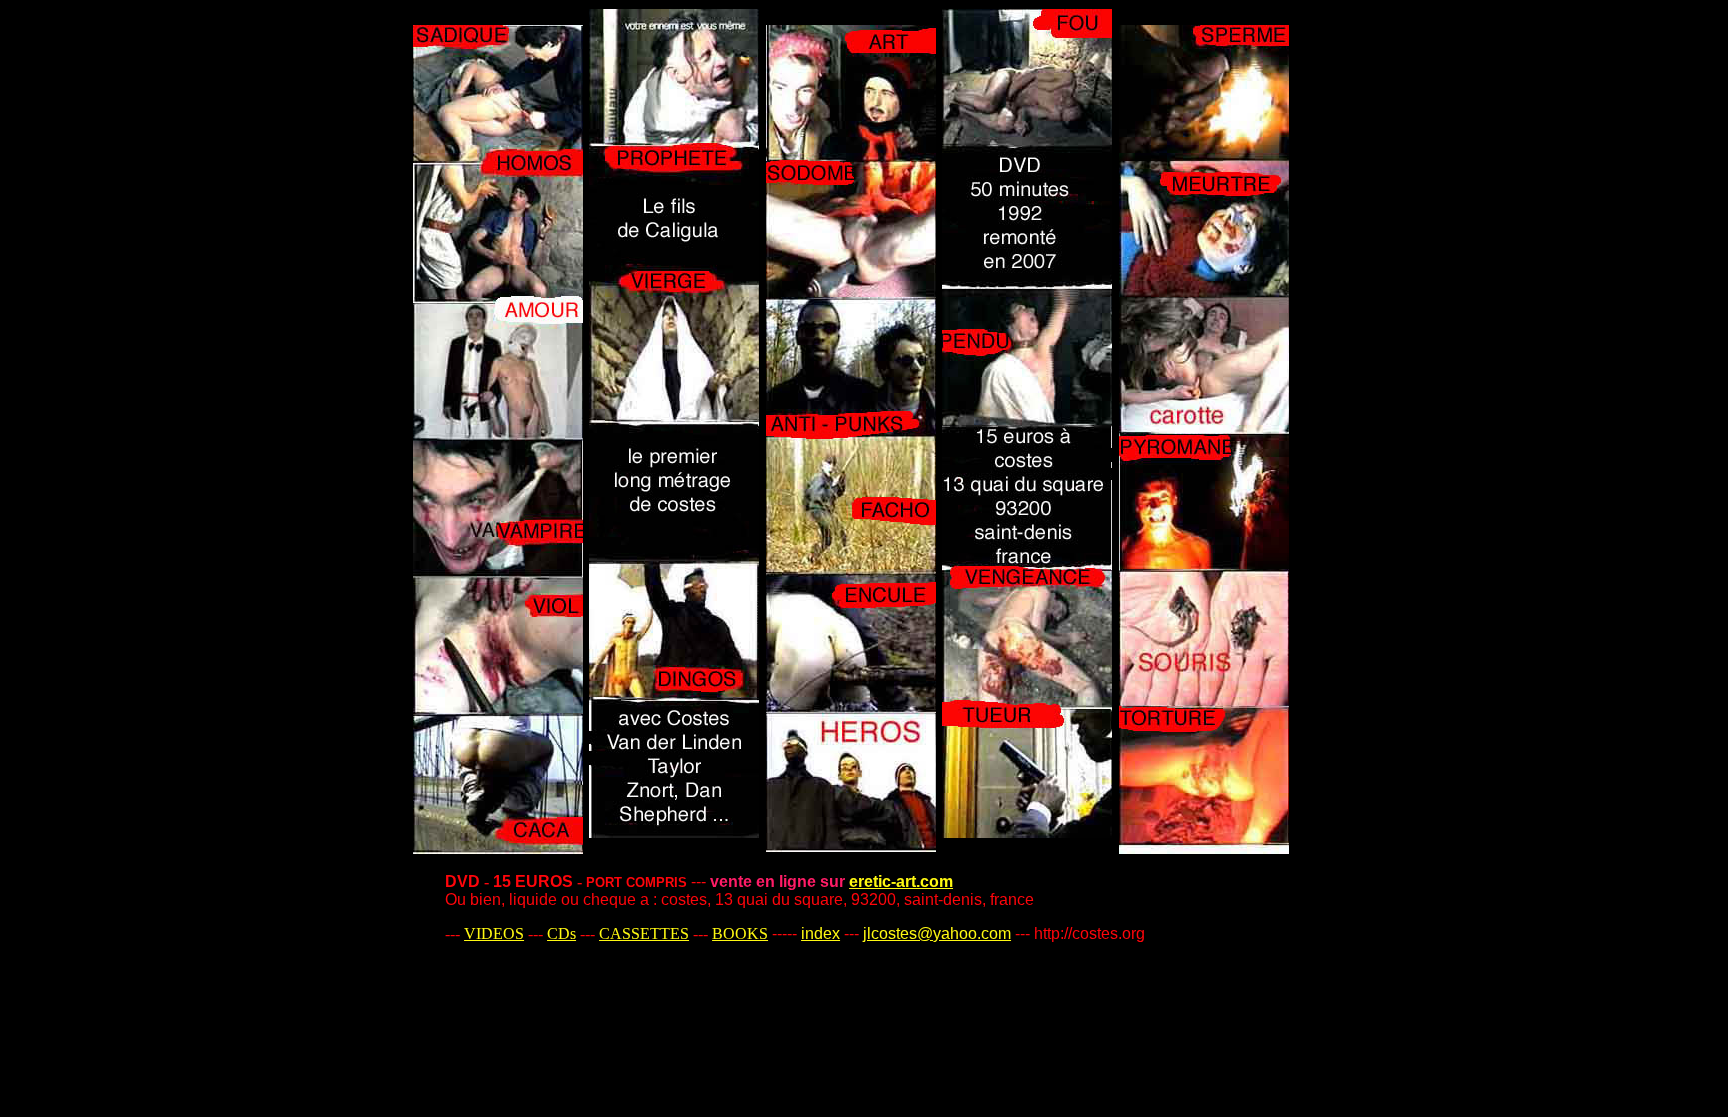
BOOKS (740, 933)
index (820, 933)
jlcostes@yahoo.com (937, 933)
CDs (561, 933)
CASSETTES (644, 933)
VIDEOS (494, 933)
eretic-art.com (901, 881)
